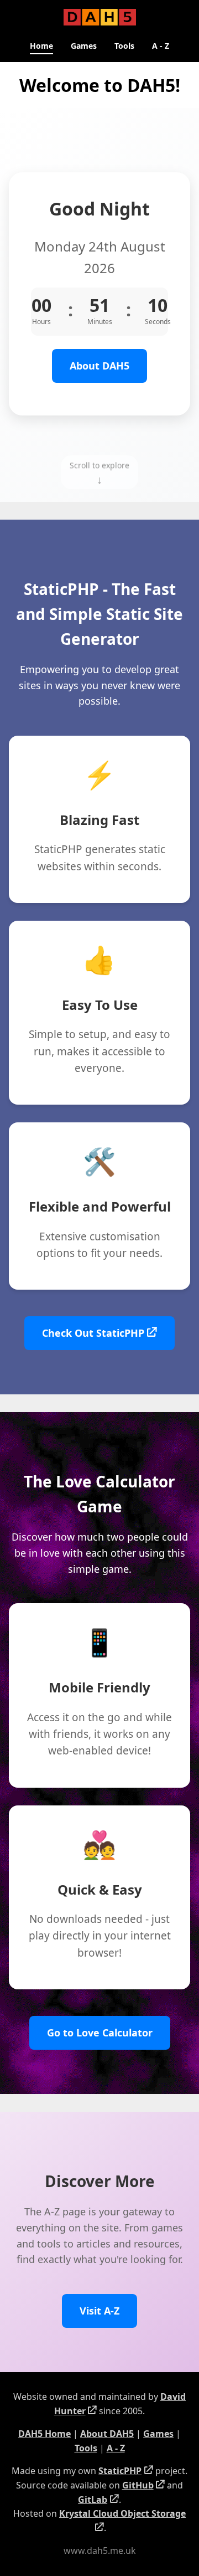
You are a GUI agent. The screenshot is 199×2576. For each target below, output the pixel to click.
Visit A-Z (99, 2311)
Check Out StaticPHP (93, 1333)
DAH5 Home (44, 2434)
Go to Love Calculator (100, 2033)
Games (84, 46)
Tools (124, 46)
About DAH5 (99, 366)
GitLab (93, 2500)
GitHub (138, 2485)
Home (41, 46)
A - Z (161, 46)
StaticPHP (120, 2471)
